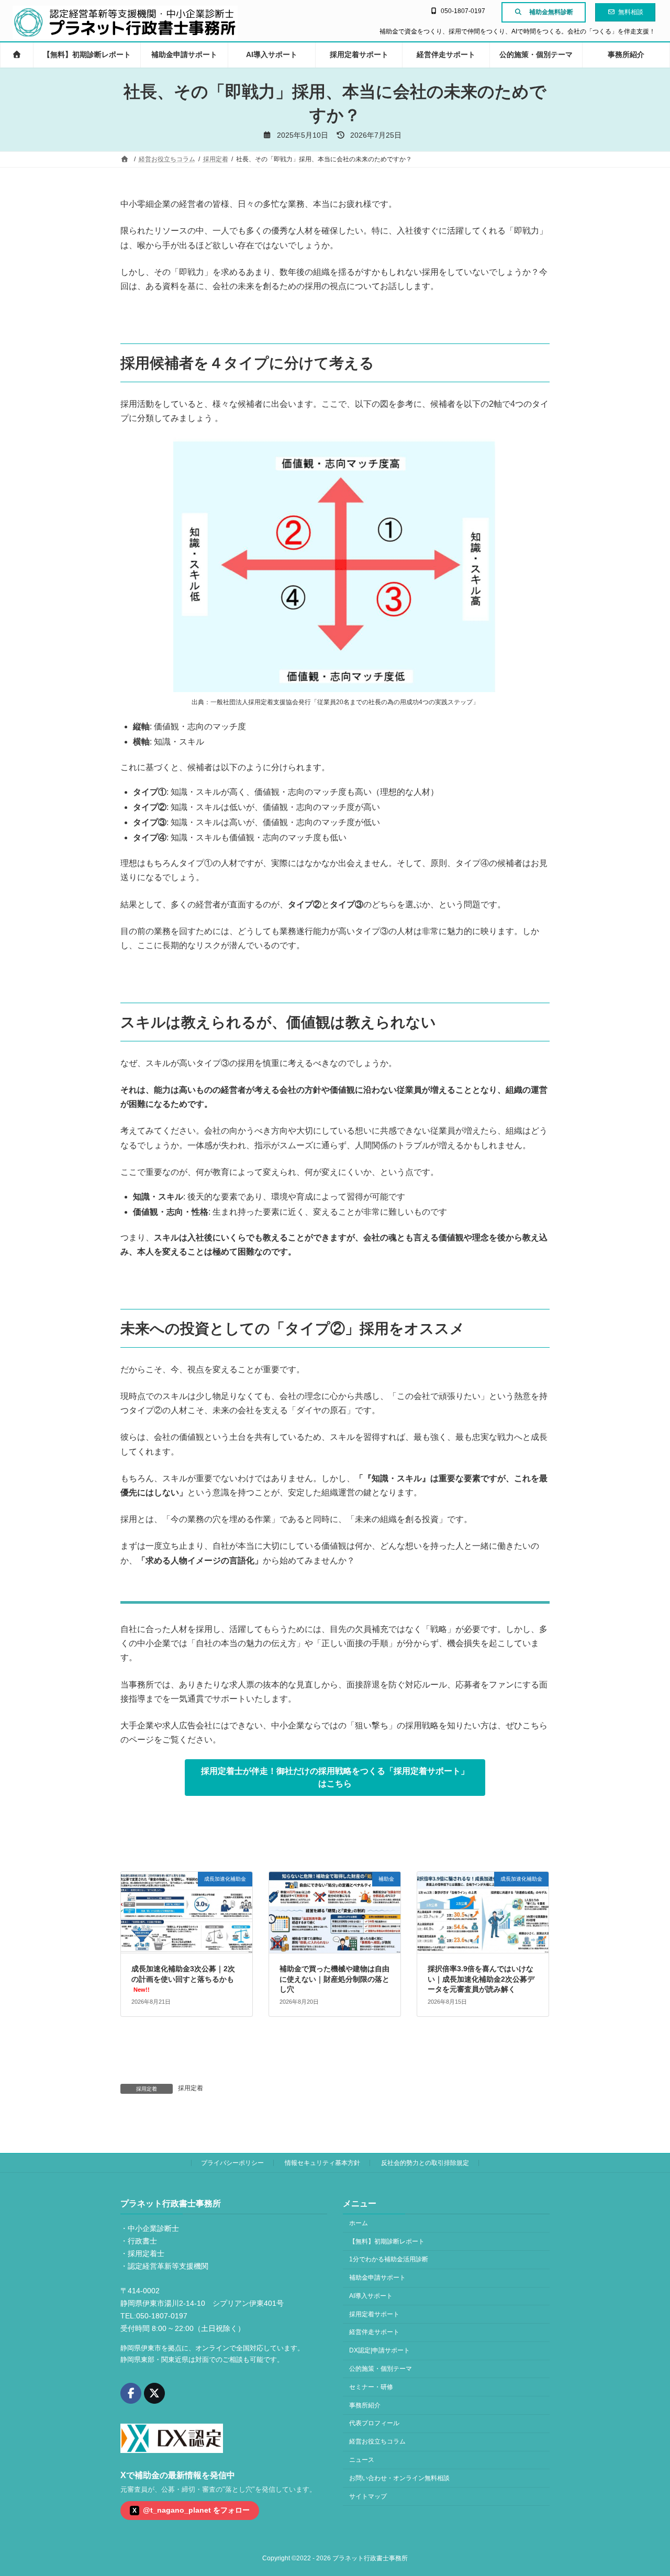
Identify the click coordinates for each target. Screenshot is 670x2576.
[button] (335, 1777)
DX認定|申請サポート (379, 2350)
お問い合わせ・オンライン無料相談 (399, 2478)
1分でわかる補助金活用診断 (389, 2259)
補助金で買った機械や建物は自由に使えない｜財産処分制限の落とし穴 (334, 1979)
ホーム (359, 2223)
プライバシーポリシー (232, 2163)
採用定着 (191, 2088)
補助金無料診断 (551, 12)
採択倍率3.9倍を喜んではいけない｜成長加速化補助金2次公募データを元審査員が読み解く (481, 1979)
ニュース (362, 2460)
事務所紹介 (365, 2405)
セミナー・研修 (371, 2387)
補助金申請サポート (377, 2278)
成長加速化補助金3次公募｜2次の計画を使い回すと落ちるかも (183, 1979)
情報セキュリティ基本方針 (322, 2163)
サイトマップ (368, 2496)
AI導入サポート (371, 2296)
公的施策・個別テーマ (381, 2369)
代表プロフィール (374, 2423)
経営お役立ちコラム (377, 2441)
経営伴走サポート (374, 2332)
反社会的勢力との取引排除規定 (425, 2163)
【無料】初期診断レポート (387, 2241)
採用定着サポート (374, 2314)
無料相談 (631, 12)
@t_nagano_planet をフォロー (191, 2510)
